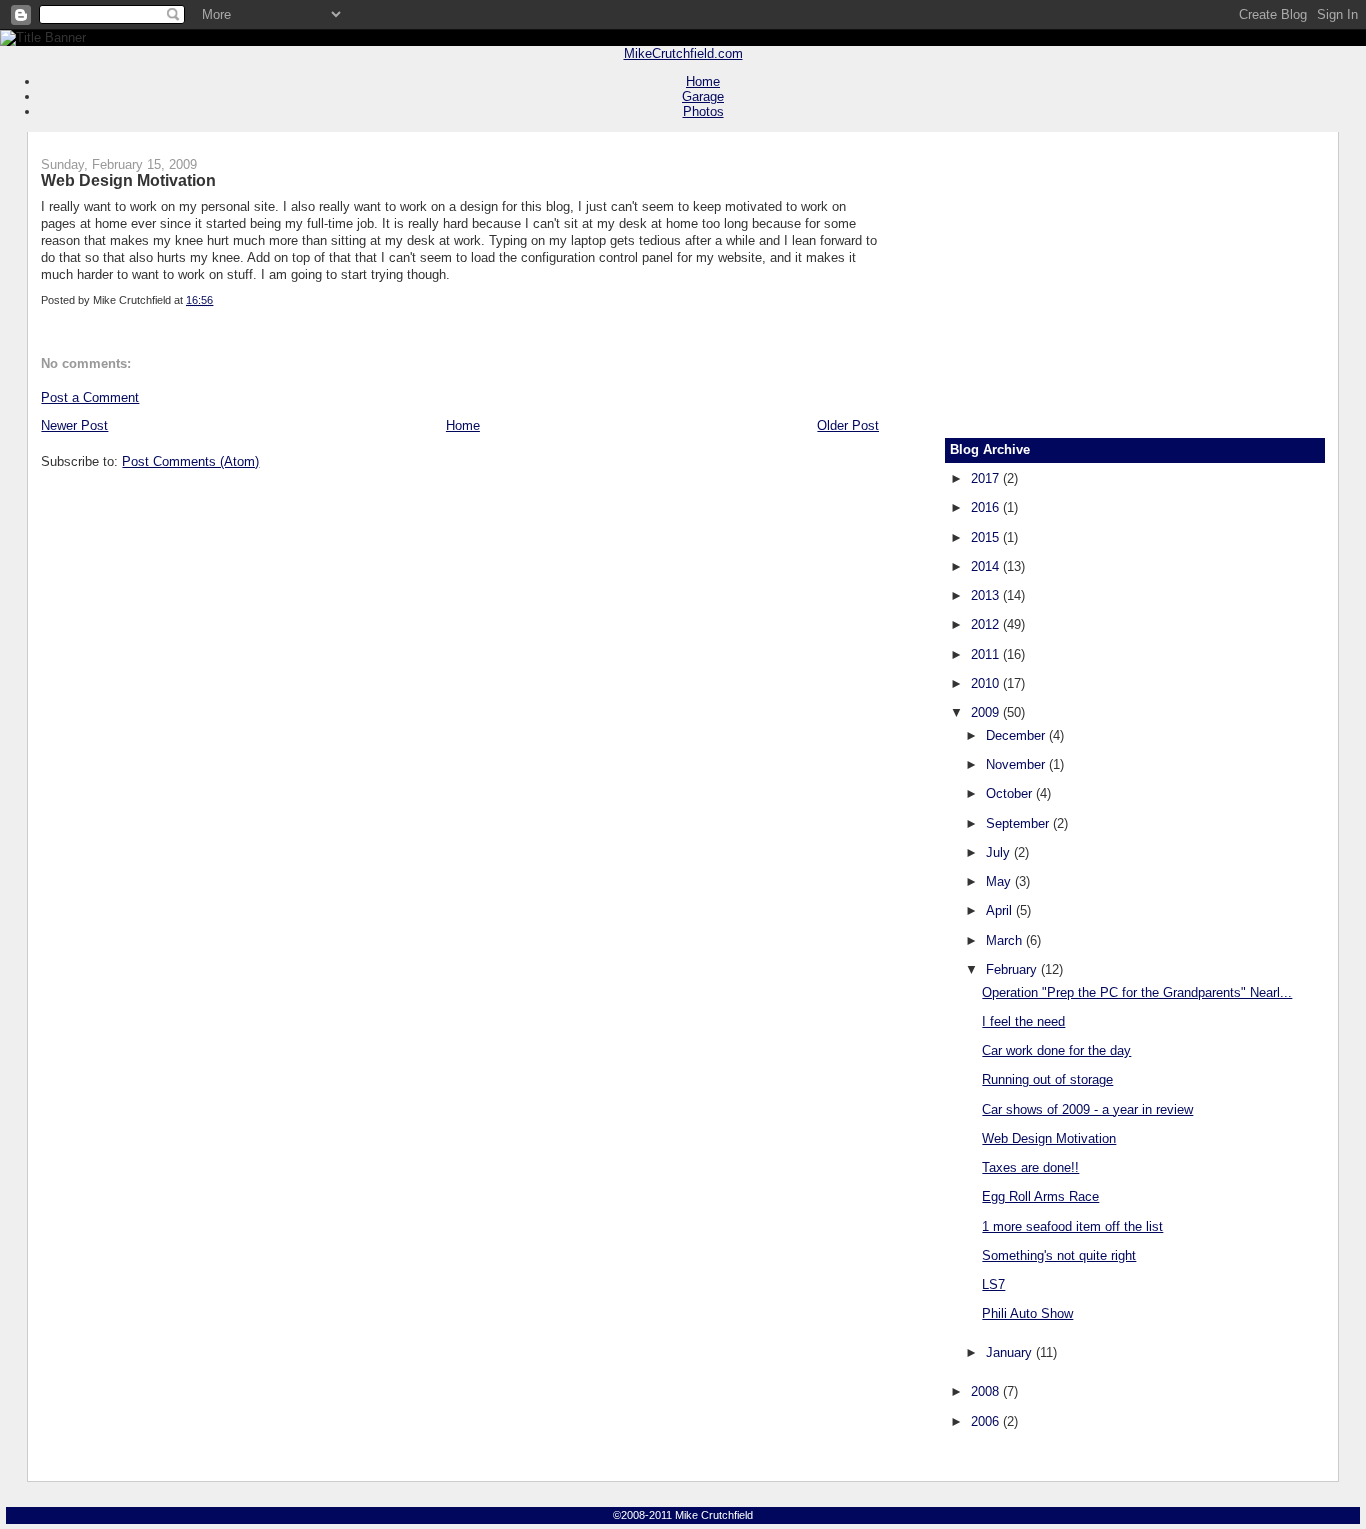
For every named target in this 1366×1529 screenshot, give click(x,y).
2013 (987, 595)
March (1006, 940)
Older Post (848, 425)
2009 (987, 712)
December (1017, 735)
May (1000, 881)
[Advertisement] (1135, 277)
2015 (987, 537)
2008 (987, 1391)
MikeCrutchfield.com (683, 53)
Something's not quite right (1059, 1255)
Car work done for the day (1056, 1050)
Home (703, 81)
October (1011, 793)
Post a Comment (90, 397)
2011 (987, 654)
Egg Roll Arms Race (1040, 1196)
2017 (987, 478)
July (1000, 852)
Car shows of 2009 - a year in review (1087, 1109)
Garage (703, 96)
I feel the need (1023, 1021)
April (1001, 910)
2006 (987, 1421)
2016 (987, 507)
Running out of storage (1047, 1079)
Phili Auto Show (1027, 1313)
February (1013, 969)
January (1011, 1352)
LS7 (993, 1284)
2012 (987, 624)
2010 (987, 683)
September (1019, 823)
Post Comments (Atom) (190, 461)
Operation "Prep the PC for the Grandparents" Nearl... (1137, 992)
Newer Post (74, 425)
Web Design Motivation (128, 180)
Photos (703, 111)
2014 (987, 566)
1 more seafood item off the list (1072, 1226)
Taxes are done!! (1030, 1167)
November (1017, 764)
